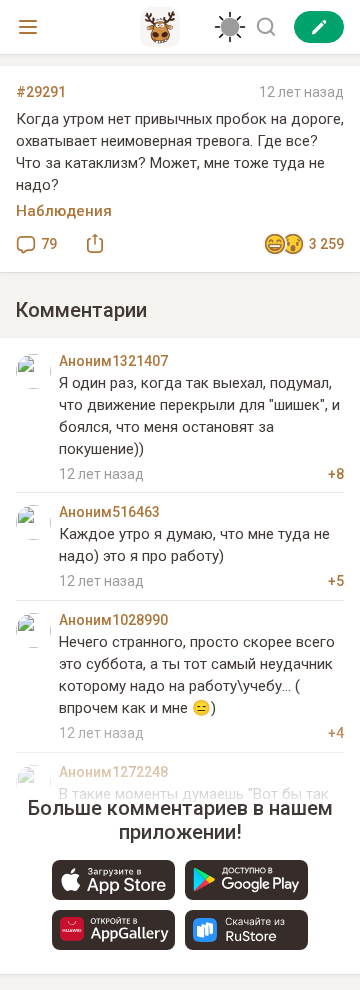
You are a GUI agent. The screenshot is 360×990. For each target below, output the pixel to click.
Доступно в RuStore (246, 930)
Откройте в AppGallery (113, 930)
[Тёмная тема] (230, 27)
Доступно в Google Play (246, 880)
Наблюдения (64, 211)
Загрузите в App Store (113, 880)
